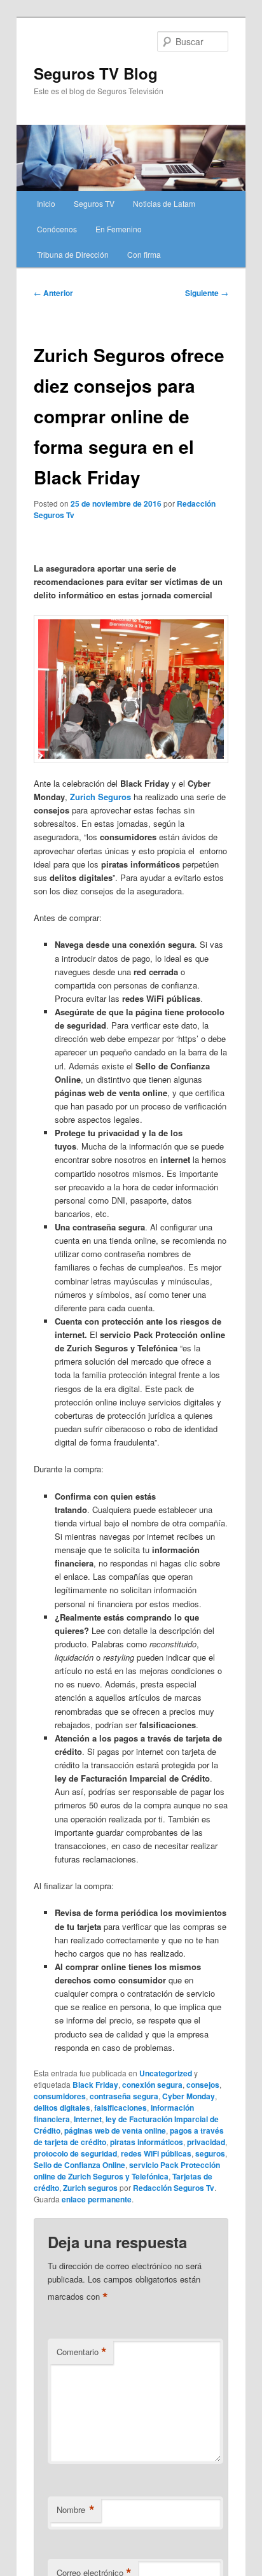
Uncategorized (166, 2073)
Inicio (46, 203)
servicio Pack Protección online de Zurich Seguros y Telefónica (127, 2171)
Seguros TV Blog (96, 73)
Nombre (76, 2510)
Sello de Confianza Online (79, 2165)
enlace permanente (97, 2199)
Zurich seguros (90, 2188)
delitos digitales (62, 2108)
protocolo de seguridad (75, 2153)
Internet (88, 2119)
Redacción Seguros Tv (174, 2188)
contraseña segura (124, 2096)
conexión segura (152, 2085)
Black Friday (95, 2085)
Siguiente (207, 293)
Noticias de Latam (164, 203)
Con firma (144, 254)
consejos (203, 2085)
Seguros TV (94, 203)
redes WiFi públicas (156, 2153)
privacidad (206, 2142)
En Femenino (119, 229)
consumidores (60, 2096)
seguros (210, 2153)
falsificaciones (121, 2108)
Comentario (82, 2352)
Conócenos (57, 229)
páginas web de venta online (115, 2130)
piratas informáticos (147, 2142)
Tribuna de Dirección (73, 254)
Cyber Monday (189, 2096)
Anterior (53, 293)
